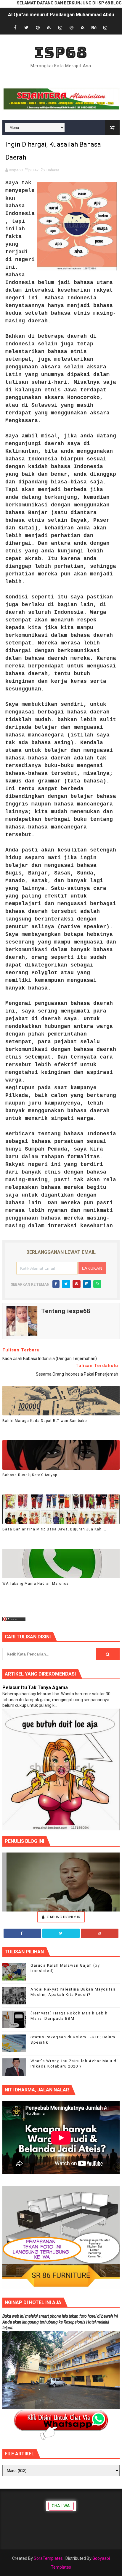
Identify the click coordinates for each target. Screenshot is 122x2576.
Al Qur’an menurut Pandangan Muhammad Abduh (62, 15)
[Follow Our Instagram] (100, 1933)
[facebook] (15, 28)
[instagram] (60, 28)
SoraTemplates (48, 2558)
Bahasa (53, 170)
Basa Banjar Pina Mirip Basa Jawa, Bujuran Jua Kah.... (54, 1529)
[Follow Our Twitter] (61, 1933)
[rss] (49, 28)
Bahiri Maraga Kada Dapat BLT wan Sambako (45, 1421)
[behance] (94, 28)
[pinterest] (38, 28)
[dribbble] (71, 28)
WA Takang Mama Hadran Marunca (36, 1584)
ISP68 (61, 52)
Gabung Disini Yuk (63, 1917)
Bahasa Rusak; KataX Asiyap (30, 1475)
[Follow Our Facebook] (22, 1933)
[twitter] (26, 28)
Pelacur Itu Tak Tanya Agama (35, 1687)
